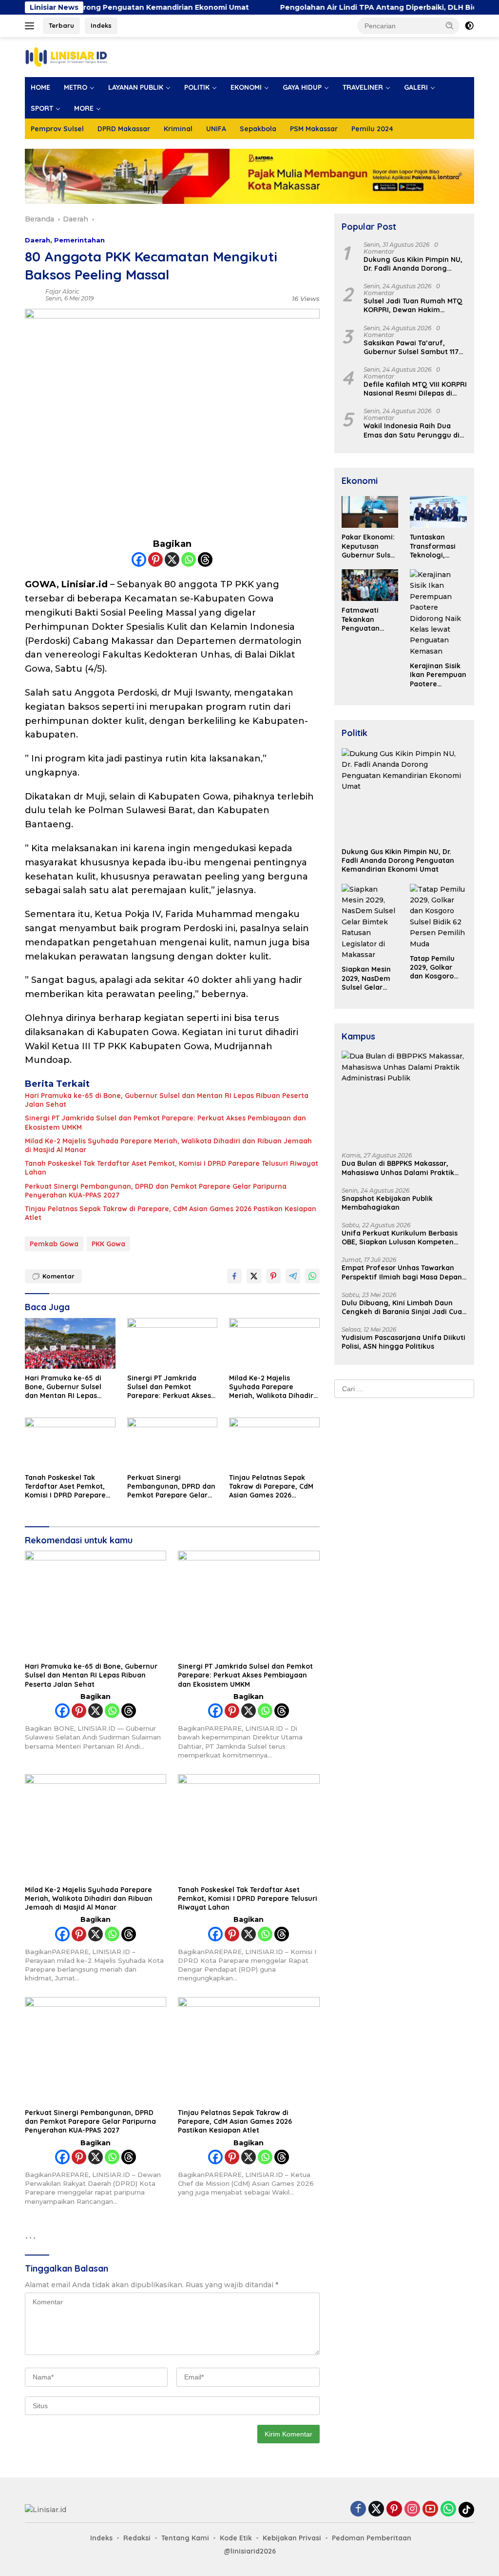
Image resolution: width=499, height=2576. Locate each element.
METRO (76, 87)
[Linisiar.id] (66, 57)
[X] (172, 559)
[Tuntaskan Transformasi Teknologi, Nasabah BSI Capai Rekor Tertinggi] (438, 512)
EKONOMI (246, 87)
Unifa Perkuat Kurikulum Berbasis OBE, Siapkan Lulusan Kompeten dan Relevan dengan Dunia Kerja (400, 1238)
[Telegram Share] (293, 1276)
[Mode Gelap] (469, 26)
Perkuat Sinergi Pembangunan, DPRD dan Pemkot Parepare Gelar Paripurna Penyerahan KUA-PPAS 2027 (156, 1191)
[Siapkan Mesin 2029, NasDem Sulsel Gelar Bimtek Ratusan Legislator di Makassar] (370, 922)
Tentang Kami (185, 2538)
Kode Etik (236, 2538)
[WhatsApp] (448, 2509)
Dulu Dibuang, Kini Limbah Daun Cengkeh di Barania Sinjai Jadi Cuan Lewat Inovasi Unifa (404, 1307)
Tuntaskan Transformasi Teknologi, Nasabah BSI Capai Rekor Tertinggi (433, 546)
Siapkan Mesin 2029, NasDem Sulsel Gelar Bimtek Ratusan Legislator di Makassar (369, 978)
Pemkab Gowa (54, 1244)
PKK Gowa (108, 1244)
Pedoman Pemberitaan (372, 2538)
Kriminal (178, 129)
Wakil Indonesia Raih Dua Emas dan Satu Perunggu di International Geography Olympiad (412, 430)
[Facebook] (139, 559)
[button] (450, 25)
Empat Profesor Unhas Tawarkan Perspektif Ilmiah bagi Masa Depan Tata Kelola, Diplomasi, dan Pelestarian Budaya (402, 1272)
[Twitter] (376, 2509)
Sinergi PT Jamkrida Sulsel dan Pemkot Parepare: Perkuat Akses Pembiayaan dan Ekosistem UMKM (165, 1122)
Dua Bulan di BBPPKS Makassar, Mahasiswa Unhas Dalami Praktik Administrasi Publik (398, 1168)
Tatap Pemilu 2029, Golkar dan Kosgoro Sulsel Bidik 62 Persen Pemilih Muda (435, 968)
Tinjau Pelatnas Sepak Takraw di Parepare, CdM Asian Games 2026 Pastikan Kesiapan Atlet (171, 1213)
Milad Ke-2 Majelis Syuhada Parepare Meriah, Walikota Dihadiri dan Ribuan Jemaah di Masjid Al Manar (168, 1145)
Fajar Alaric (62, 291)
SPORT (42, 108)
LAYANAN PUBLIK (136, 87)
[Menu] (31, 26)
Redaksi (137, 2538)
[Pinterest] (155, 559)
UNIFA (216, 129)
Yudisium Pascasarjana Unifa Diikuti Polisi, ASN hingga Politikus (403, 1342)
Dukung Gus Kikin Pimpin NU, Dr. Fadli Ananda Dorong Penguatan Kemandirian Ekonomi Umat (413, 264)
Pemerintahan (79, 240)
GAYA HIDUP (302, 87)
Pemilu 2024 (372, 129)
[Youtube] (430, 2509)
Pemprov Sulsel (57, 129)
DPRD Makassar (124, 129)
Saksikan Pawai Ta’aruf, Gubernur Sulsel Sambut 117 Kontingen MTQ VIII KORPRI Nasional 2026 (411, 347)
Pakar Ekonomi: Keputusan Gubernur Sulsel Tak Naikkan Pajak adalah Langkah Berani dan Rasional (369, 546)
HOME (40, 87)
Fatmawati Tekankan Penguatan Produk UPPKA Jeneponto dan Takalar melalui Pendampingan (368, 619)
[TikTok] (466, 2510)
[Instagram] (412, 2509)
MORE (84, 108)
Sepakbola (258, 129)
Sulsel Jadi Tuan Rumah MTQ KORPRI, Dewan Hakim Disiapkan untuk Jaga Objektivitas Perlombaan (413, 305)
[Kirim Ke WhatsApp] (312, 1276)
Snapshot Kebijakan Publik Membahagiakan (387, 1203)
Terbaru (61, 25)
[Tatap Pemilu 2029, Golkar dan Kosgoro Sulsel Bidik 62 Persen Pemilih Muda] (438, 917)
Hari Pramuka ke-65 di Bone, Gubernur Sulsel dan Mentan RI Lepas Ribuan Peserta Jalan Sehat (167, 1100)
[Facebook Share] (234, 1276)
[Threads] (205, 559)
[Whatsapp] (189, 559)
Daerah (38, 240)
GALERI (416, 87)
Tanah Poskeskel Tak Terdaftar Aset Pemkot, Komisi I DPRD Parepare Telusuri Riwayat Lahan (172, 1168)
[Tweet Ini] (254, 1276)
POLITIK (197, 87)
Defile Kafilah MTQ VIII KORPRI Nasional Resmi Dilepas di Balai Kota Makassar (415, 389)
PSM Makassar (314, 129)
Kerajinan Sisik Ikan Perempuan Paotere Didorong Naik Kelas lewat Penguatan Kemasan (438, 675)
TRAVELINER (363, 87)
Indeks (101, 25)
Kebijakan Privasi (292, 2538)
